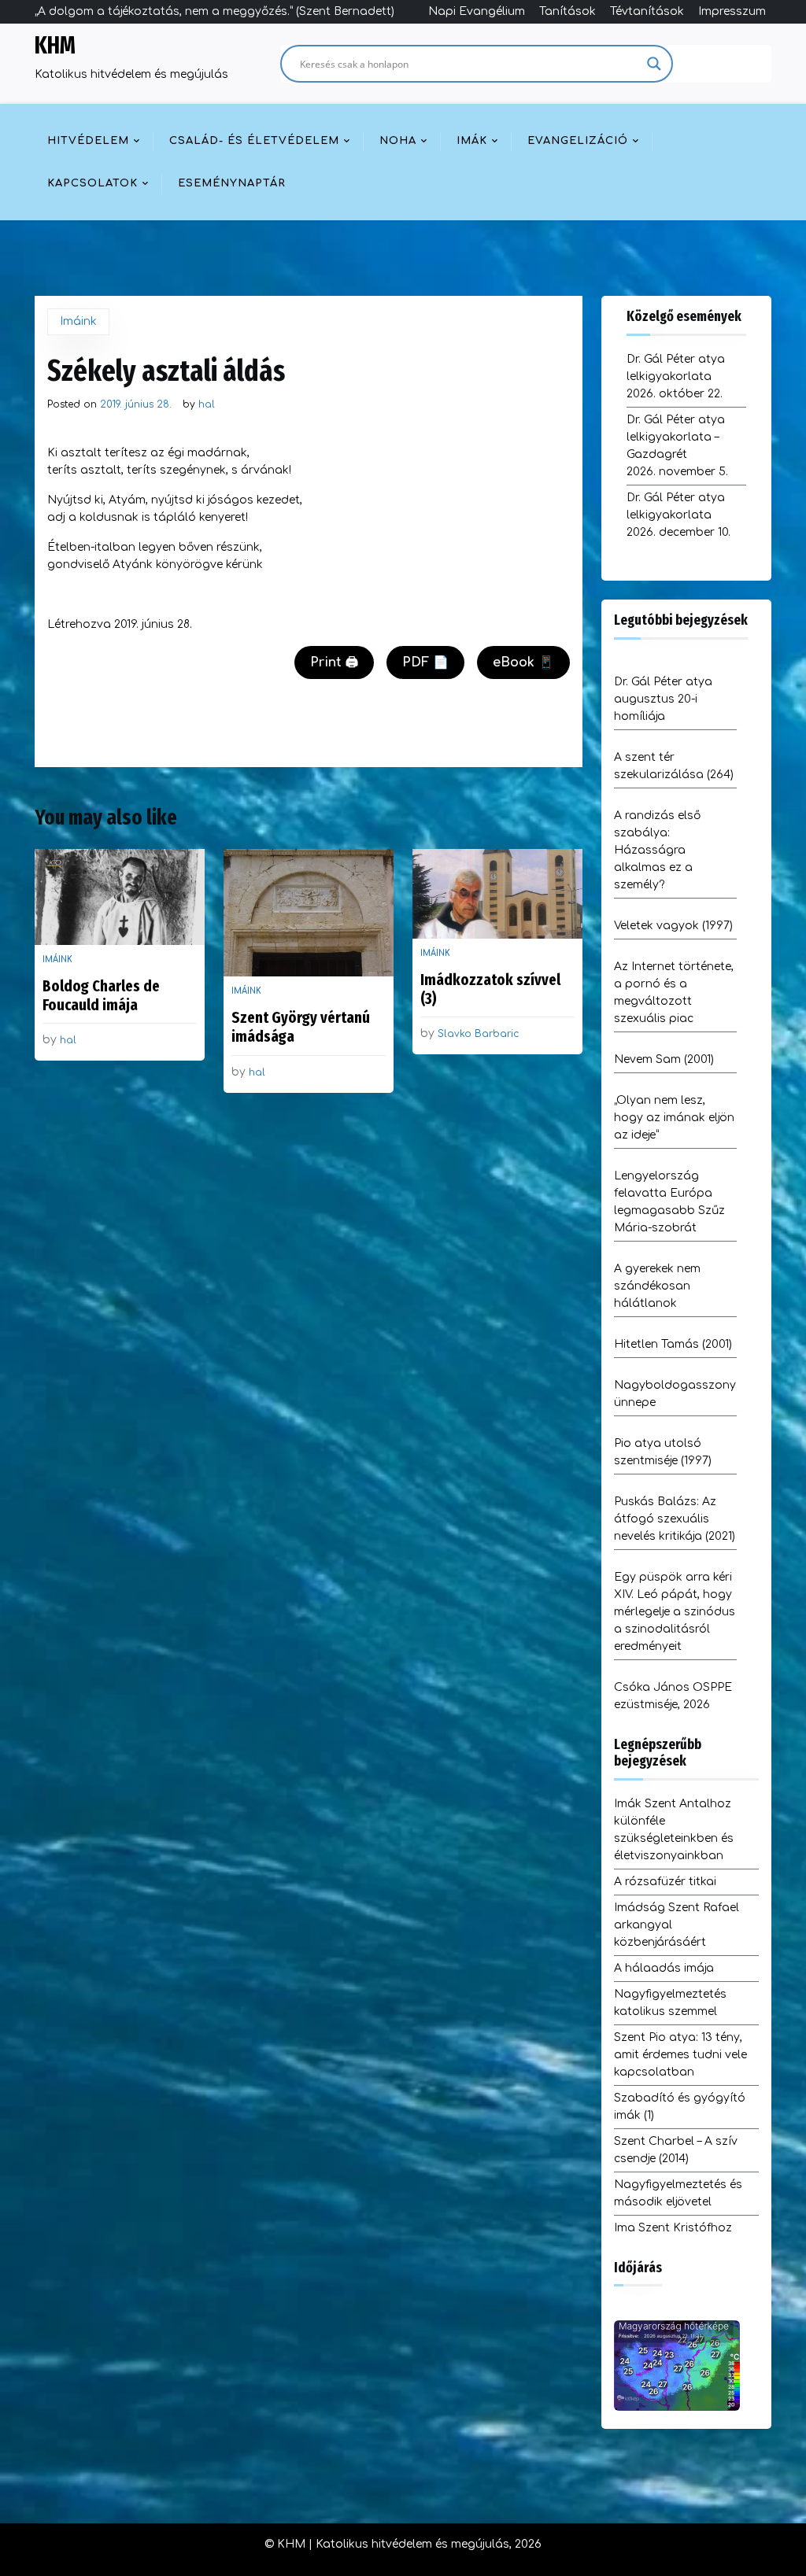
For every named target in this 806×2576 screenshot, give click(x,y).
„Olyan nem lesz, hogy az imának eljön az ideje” (674, 1118)
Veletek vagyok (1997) (673, 926)
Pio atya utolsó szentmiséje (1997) (663, 1452)
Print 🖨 (334, 662)
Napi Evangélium (477, 11)
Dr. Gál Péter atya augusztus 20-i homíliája (663, 699)
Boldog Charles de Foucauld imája (101, 995)
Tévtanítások (647, 11)
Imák (472, 141)
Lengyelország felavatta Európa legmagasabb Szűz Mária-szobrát (669, 1202)
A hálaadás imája (664, 1968)
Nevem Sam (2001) (664, 1059)
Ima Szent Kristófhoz (673, 2228)
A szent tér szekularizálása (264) (674, 766)
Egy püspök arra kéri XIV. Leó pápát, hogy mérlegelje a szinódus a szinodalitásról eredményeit (675, 1612)
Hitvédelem (88, 141)
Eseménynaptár (232, 183)
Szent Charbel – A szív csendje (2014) (676, 2150)
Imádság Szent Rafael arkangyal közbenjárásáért (677, 1925)
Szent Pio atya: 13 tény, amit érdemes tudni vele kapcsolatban (680, 2055)
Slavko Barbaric (478, 1034)
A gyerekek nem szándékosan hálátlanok (657, 1286)
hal (207, 404)
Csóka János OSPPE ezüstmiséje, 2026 (673, 1696)
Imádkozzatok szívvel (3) (490, 989)
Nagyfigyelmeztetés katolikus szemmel (670, 2003)
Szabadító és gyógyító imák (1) (680, 2107)
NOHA (398, 141)
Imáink (78, 321)
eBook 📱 (523, 662)
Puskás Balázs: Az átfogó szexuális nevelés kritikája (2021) (675, 1519)
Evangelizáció (578, 141)
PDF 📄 (425, 662)
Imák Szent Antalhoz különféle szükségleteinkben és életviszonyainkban (674, 1830)
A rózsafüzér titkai (665, 1882)
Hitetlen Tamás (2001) (673, 1344)
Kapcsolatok (92, 183)
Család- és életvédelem (254, 141)
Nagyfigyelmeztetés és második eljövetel (678, 2193)
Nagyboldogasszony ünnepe (675, 1394)
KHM (55, 46)
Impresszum (732, 11)
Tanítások (568, 11)
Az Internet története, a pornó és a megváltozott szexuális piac (674, 993)
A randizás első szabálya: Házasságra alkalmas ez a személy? (657, 850)
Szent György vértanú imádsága (301, 1027)
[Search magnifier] (654, 64)
